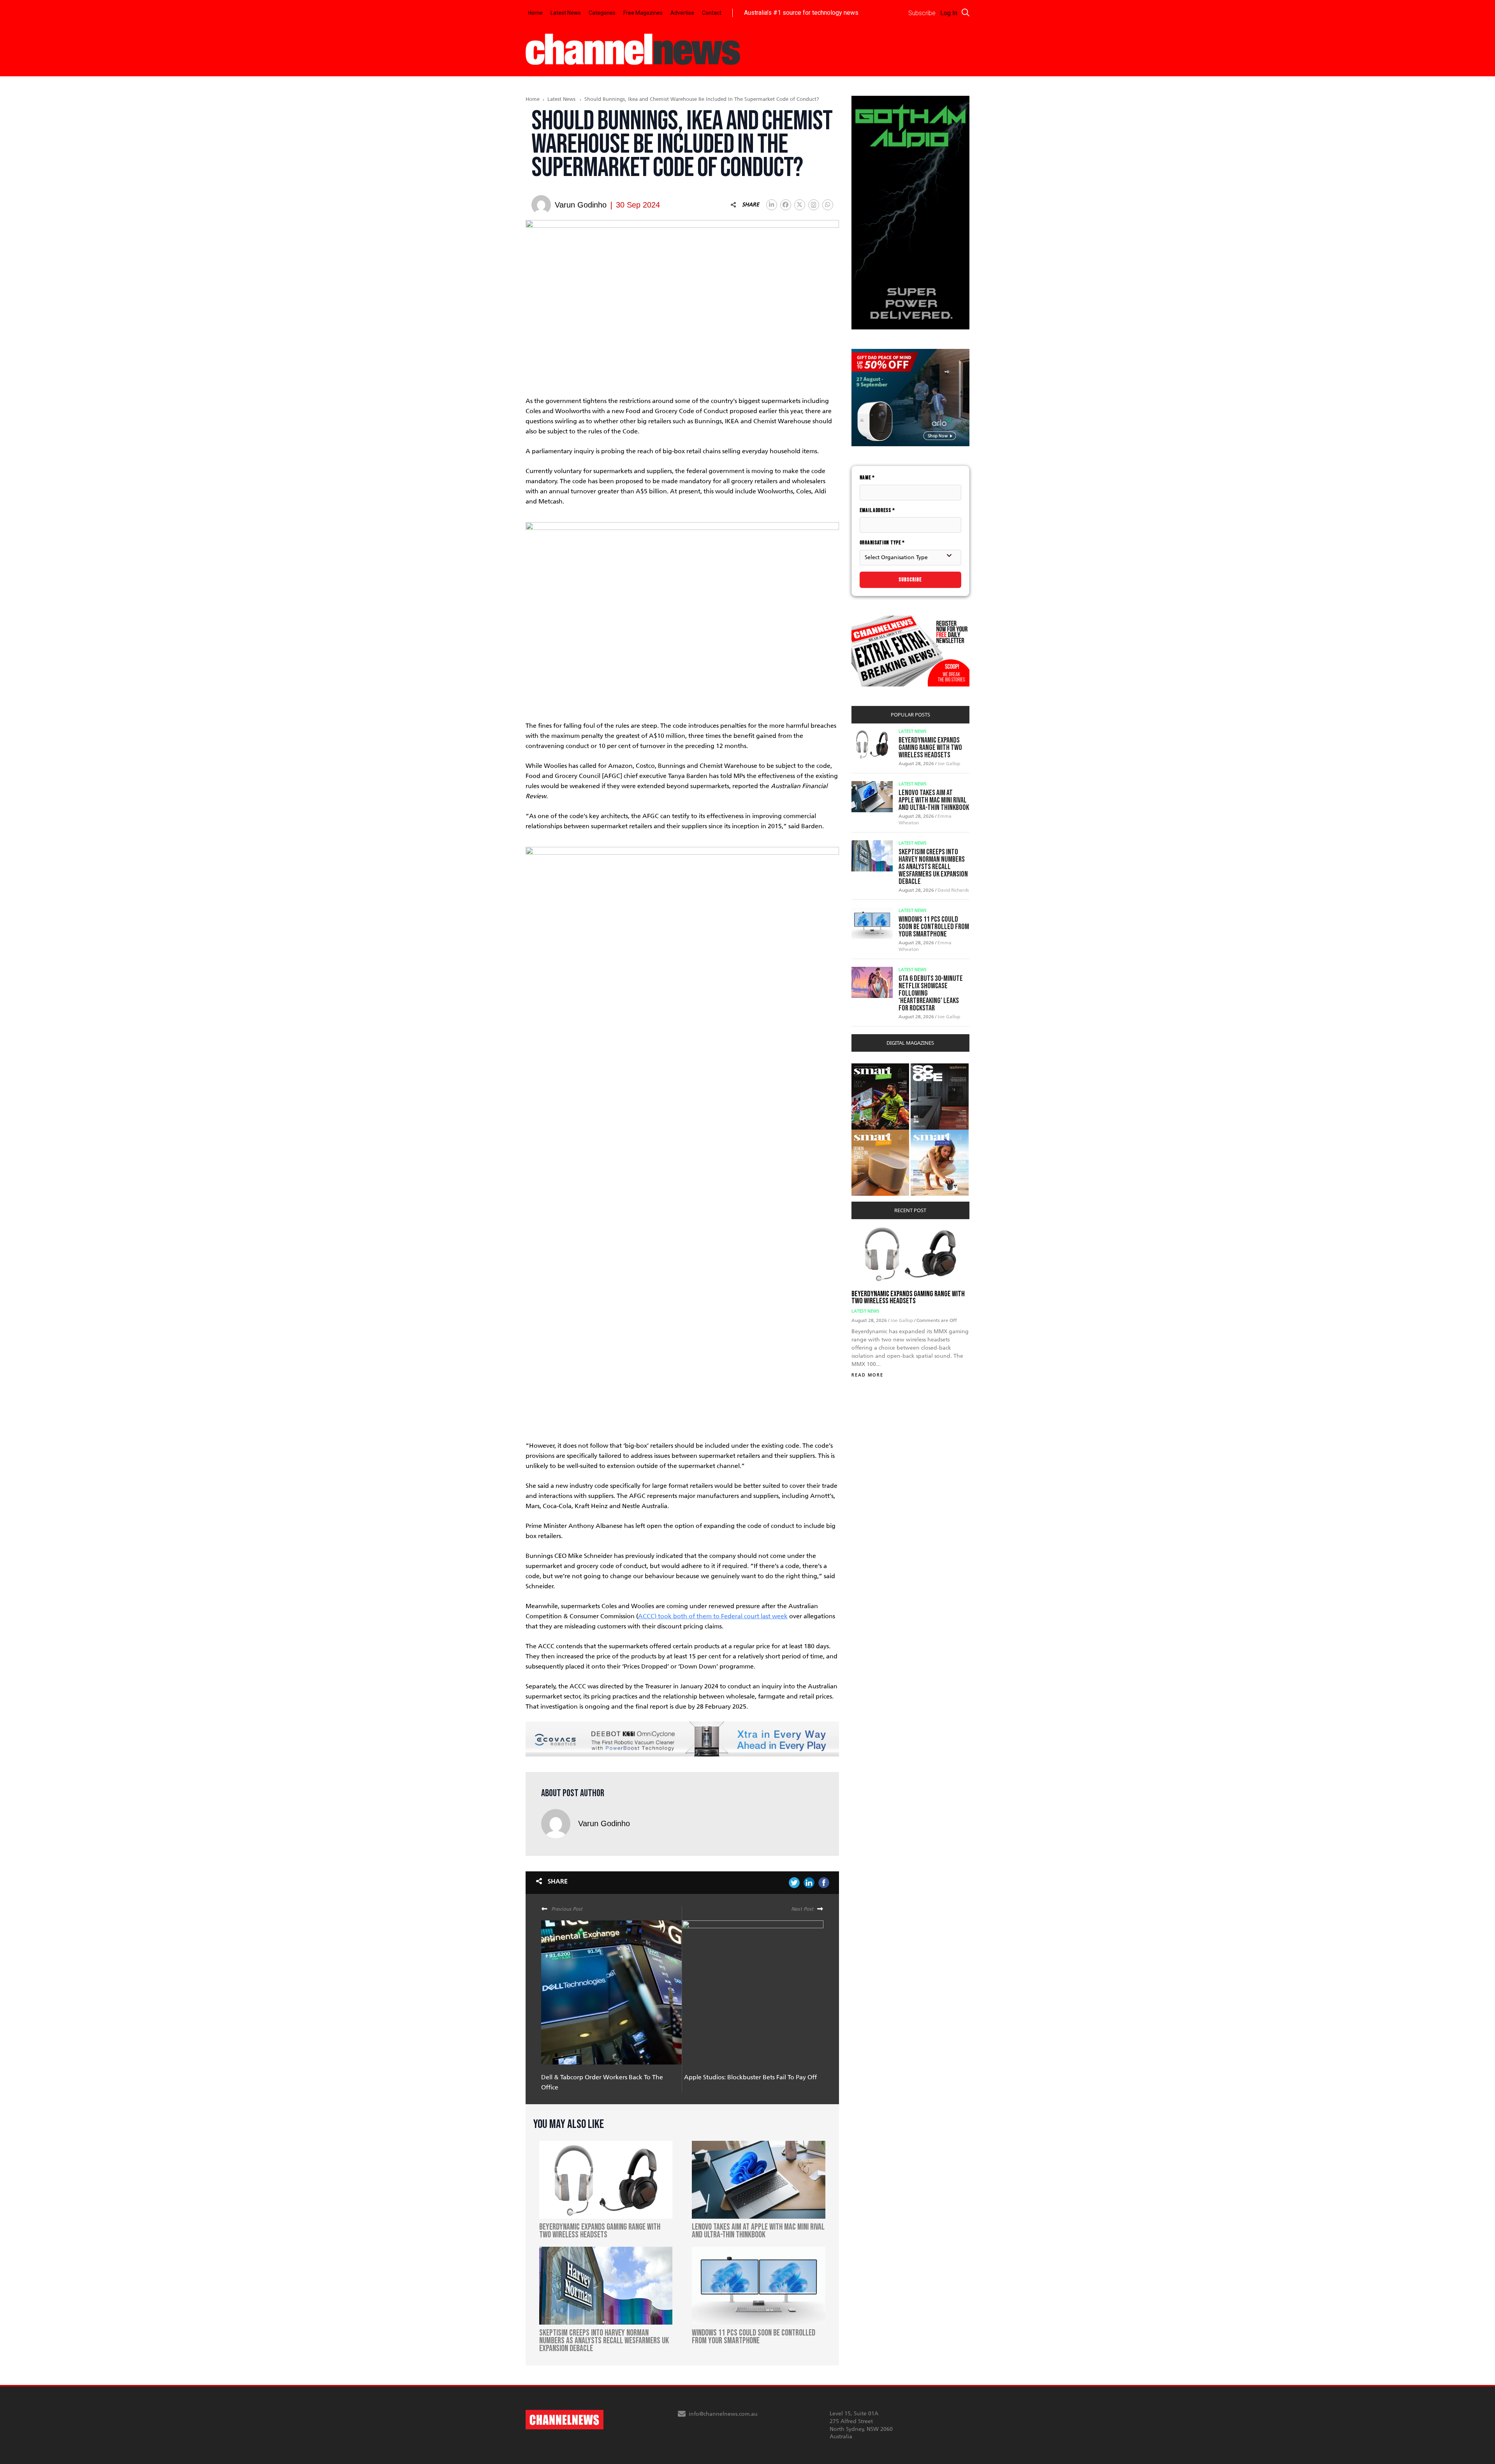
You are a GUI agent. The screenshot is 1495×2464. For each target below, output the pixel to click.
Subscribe (910, 580)
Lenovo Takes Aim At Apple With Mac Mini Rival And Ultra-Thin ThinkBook (934, 800)
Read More (867, 1375)
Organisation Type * (882, 543)
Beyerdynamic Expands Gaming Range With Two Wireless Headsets (930, 748)
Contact (712, 13)
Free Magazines (643, 13)
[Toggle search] (966, 12)
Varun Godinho (604, 1823)
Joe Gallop (949, 764)
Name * (867, 478)
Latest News (566, 13)
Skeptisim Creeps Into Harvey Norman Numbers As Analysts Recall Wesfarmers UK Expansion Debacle (933, 867)
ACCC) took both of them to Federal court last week (713, 1616)
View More (867, 1067)
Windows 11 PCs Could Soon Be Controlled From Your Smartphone (934, 927)
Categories (602, 13)
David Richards (953, 890)
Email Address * (877, 510)
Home (535, 13)
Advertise (682, 13)
